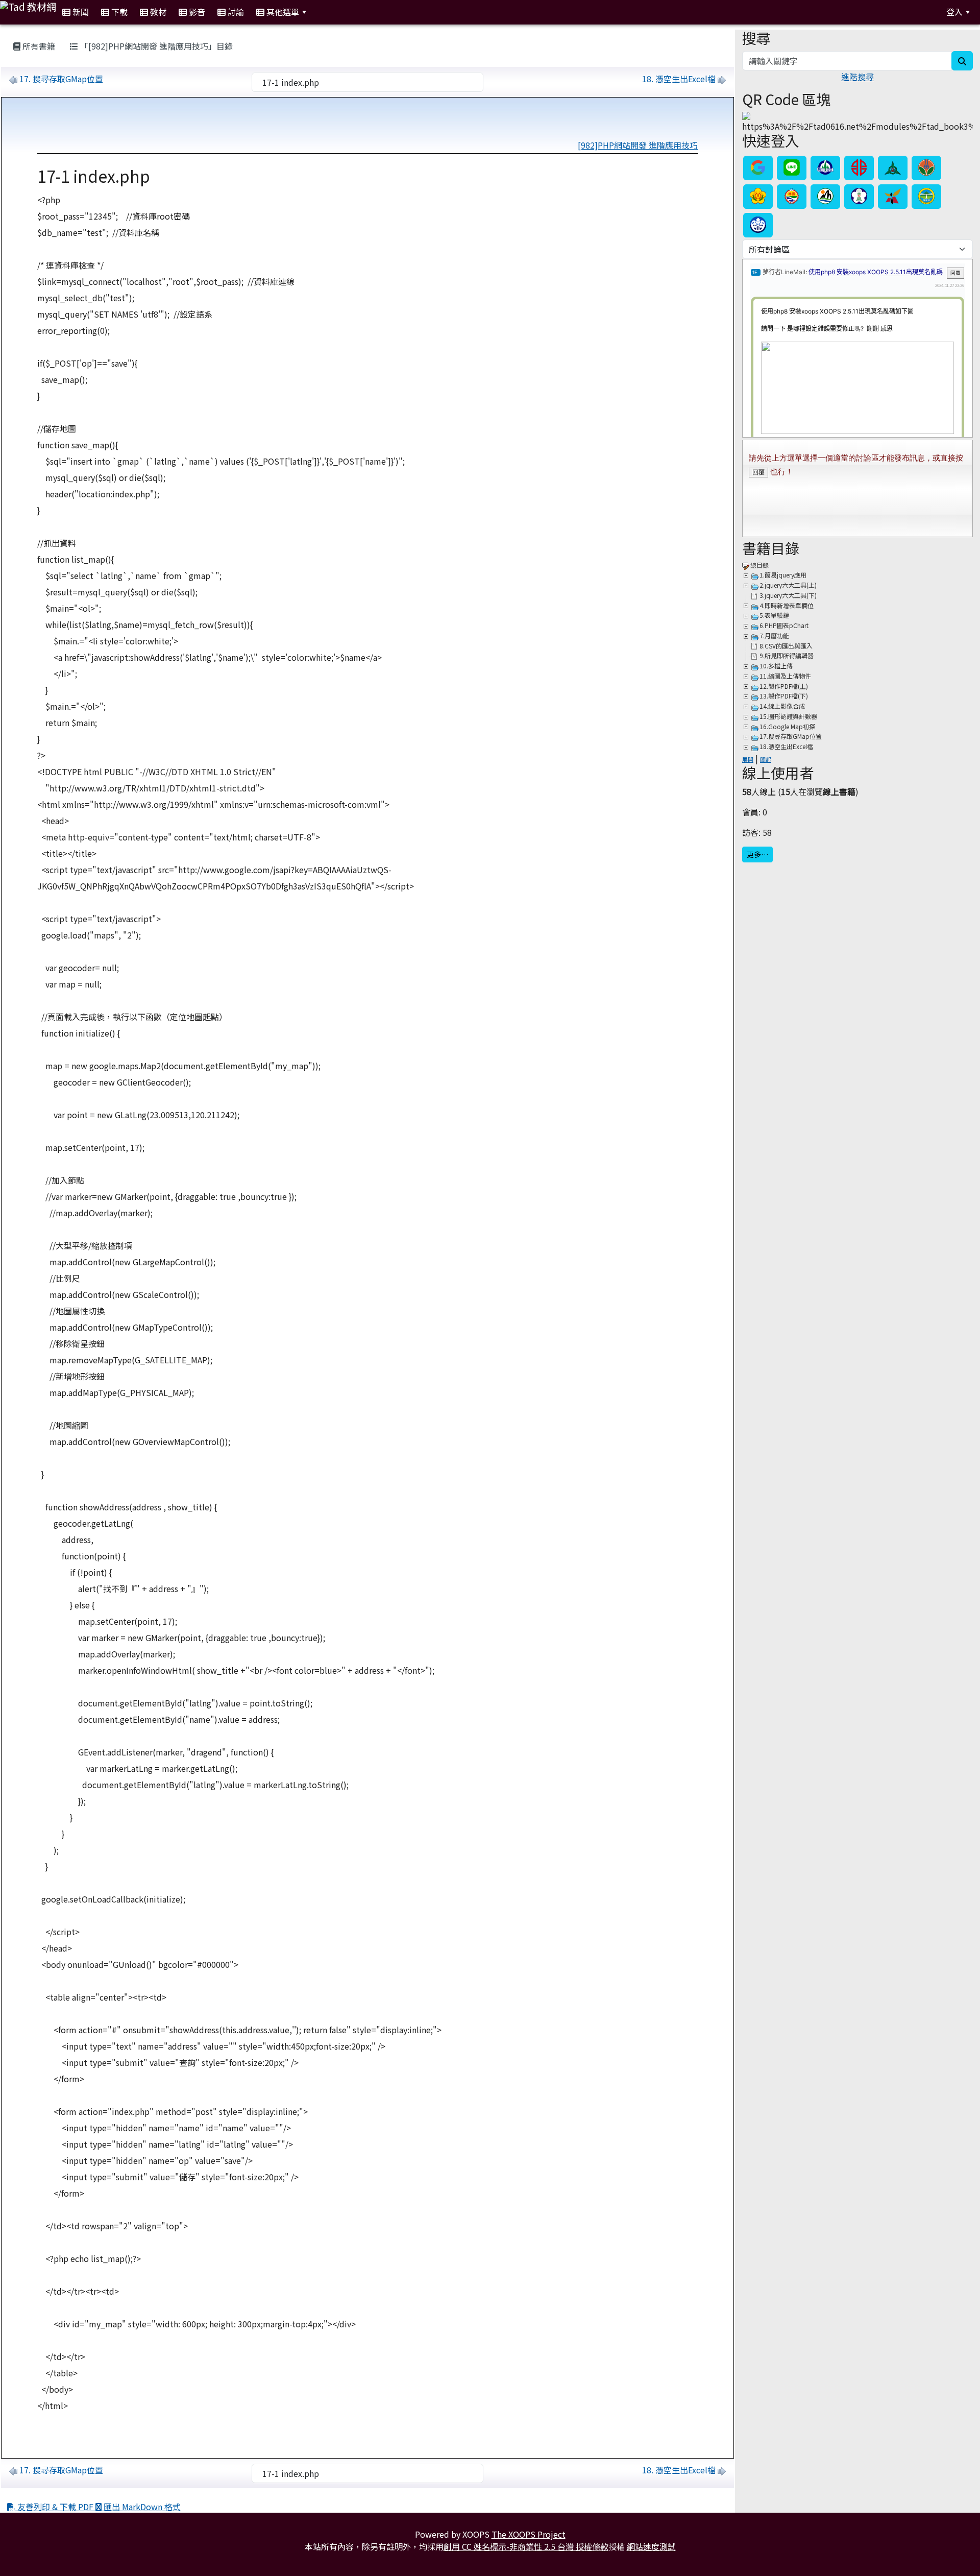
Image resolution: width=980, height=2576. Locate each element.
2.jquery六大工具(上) (788, 585)
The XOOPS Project (529, 2534)
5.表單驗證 (774, 615)
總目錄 (759, 565)
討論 (235, 12)
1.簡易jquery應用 (783, 575)
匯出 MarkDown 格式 (141, 2507)
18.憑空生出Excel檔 (786, 746)
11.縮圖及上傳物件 (785, 676)
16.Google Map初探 (787, 726)
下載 (118, 12)
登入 (954, 12)
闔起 (766, 759)
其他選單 (282, 12)
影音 (196, 12)
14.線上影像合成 (782, 706)
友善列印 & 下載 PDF (55, 2507)
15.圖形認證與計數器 (788, 716)
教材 (157, 12)
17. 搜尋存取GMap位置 (61, 79)
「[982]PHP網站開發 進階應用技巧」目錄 (155, 46)
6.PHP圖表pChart (784, 625)
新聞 (80, 12)
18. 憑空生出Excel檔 (679, 79)
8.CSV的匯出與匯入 (786, 646)
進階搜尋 (857, 77)
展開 (748, 759)
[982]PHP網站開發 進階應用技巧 (638, 145)
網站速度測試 (651, 2546)
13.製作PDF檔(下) (784, 696)
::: (325, 12)
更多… (757, 854)
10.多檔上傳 (776, 666)
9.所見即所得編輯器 (787, 655)
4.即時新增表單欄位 (787, 605)
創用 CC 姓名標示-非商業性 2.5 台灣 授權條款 (526, 2546)
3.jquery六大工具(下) (788, 595)
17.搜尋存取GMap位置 (791, 736)
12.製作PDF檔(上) (784, 686)
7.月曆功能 (774, 635)
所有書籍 (38, 46)
